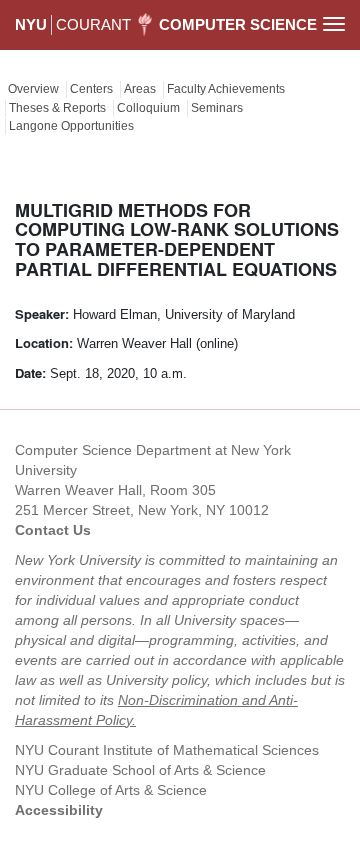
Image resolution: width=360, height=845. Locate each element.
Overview (33, 89)
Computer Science (238, 24)
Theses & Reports (57, 108)
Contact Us (53, 530)
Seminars (217, 108)
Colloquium (148, 108)
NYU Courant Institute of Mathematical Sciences (167, 750)
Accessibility (59, 810)
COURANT (93, 24)
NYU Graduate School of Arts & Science (140, 770)
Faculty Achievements (226, 89)
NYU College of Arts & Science (111, 790)
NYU (31, 24)
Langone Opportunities (71, 126)
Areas (140, 89)
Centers (91, 89)
